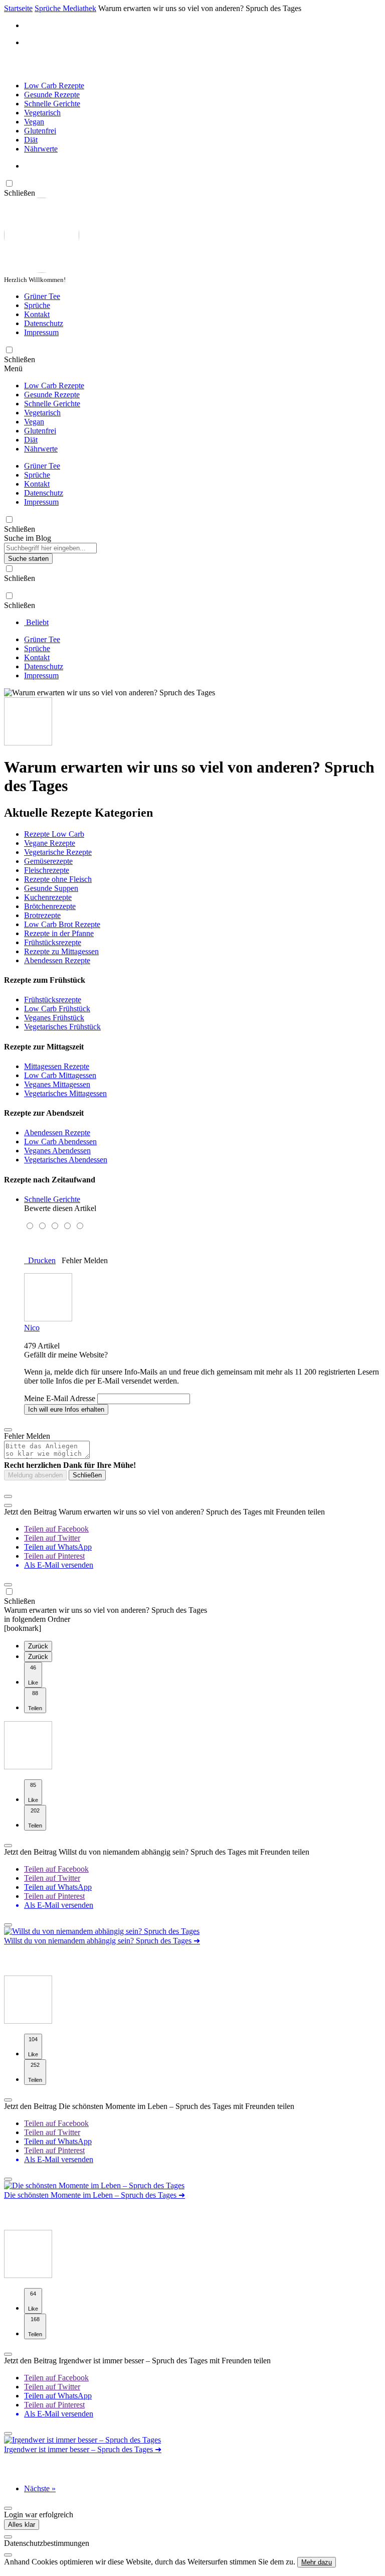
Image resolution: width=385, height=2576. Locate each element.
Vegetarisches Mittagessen (65, 1093)
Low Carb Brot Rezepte (62, 924)
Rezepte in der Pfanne (59, 933)
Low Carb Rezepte (54, 86)
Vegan (34, 122)
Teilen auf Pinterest (54, 1556)
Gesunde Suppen (51, 888)
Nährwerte (41, 149)
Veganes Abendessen (57, 1151)
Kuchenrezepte (48, 897)
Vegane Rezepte (50, 843)
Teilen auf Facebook (56, 1529)
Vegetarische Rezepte (58, 852)
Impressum (41, 332)
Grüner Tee (42, 296)
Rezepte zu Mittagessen (61, 951)
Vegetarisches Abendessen (66, 1160)
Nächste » (40, 2488)
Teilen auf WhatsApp (58, 1547)
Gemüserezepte (48, 861)
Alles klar (22, 2525)
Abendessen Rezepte (57, 960)
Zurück (38, 1646)
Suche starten (28, 559)
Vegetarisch (42, 113)
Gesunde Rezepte (52, 95)
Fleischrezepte (47, 870)
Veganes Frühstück (54, 1018)
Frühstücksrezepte (53, 942)
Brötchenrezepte (50, 906)
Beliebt (36, 622)
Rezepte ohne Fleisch (58, 879)
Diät (31, 140)
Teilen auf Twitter (52, 1538)
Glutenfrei (40, 131)
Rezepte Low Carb (54, 834)
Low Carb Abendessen (60, 1142)
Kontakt (37, 314)
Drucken (40, 1260)
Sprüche (37, 305)
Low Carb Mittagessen (60, 1075)
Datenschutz (44, 323)
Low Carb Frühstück (57, 1009)
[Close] (8, 2537)
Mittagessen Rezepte (57, 1066)
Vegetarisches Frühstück (62, 1027)
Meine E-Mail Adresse (60, 1398)
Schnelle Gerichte (52, 104)
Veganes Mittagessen (57, 1084)
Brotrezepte (42, 915)
